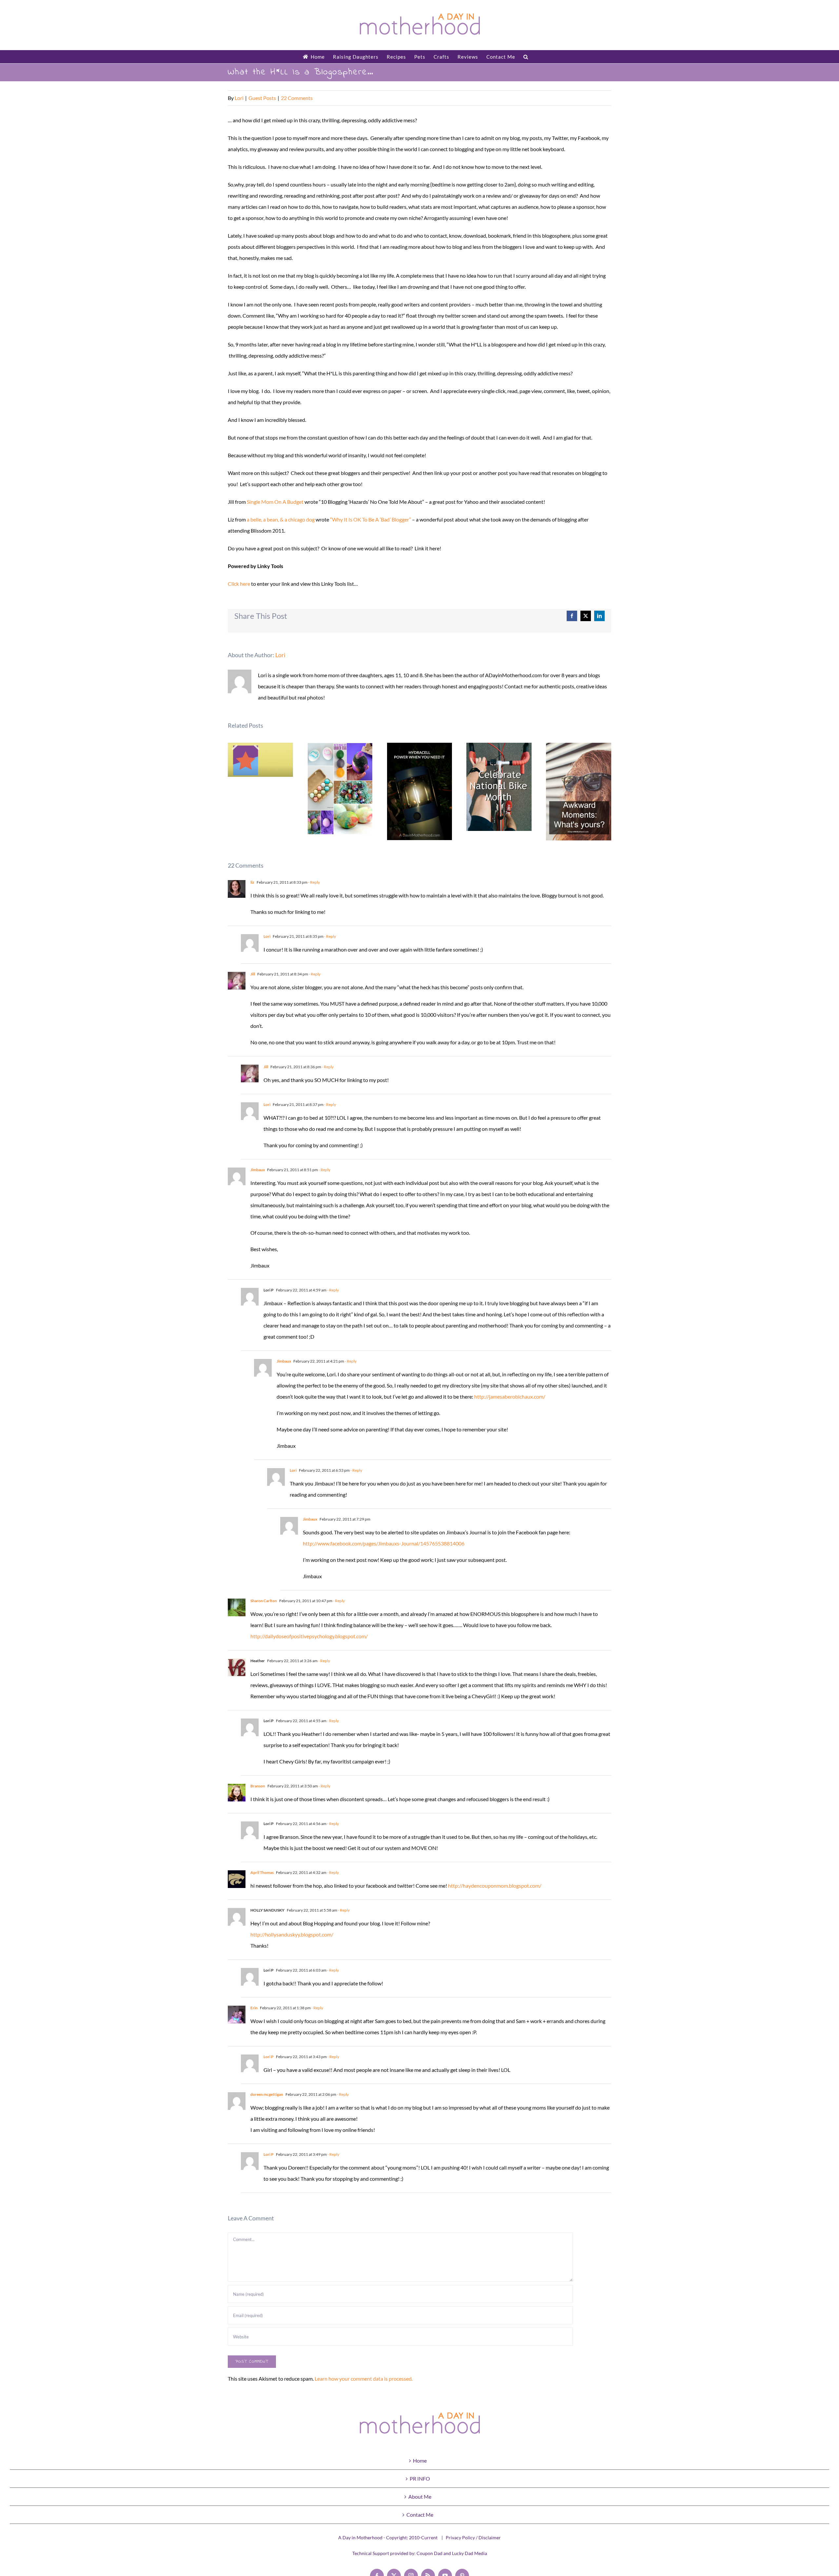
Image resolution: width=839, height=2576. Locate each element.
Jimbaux (258, 1170)
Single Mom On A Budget (275, 502)
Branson (258, 1786)
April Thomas (262, 1872)
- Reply (314, 882)
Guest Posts (262, 98)
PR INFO (420, 2478)
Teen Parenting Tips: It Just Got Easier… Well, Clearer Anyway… (260, 760)
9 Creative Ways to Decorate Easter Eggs (340, 789)
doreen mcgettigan (267, 2094)
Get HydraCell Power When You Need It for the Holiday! (420, 791)
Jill (253, 974)
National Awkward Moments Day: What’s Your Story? (579, 792)
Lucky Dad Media (469, 2553)
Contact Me (420, 2515)
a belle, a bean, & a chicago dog (281, 519)
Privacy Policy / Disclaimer (473, 2537)
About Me (420, 2497)
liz (252, 882)
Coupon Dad (429, 2553)
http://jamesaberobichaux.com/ (510, 1396)
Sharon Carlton (264, 1601)
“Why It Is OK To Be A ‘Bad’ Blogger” (371, 519)
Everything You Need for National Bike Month (499, 787)
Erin (254, 2008)
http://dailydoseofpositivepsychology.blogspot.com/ (309, 1636)
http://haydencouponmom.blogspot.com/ (495, 1886)
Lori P (269, 2057)
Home (420, 2460)
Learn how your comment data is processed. (364, 2379)
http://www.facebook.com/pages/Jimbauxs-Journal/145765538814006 (384, 1543)
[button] (526, 57)
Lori (239, 98)
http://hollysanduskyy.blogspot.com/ (292, 1934)
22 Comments (297, 98)
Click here (239, 584)
